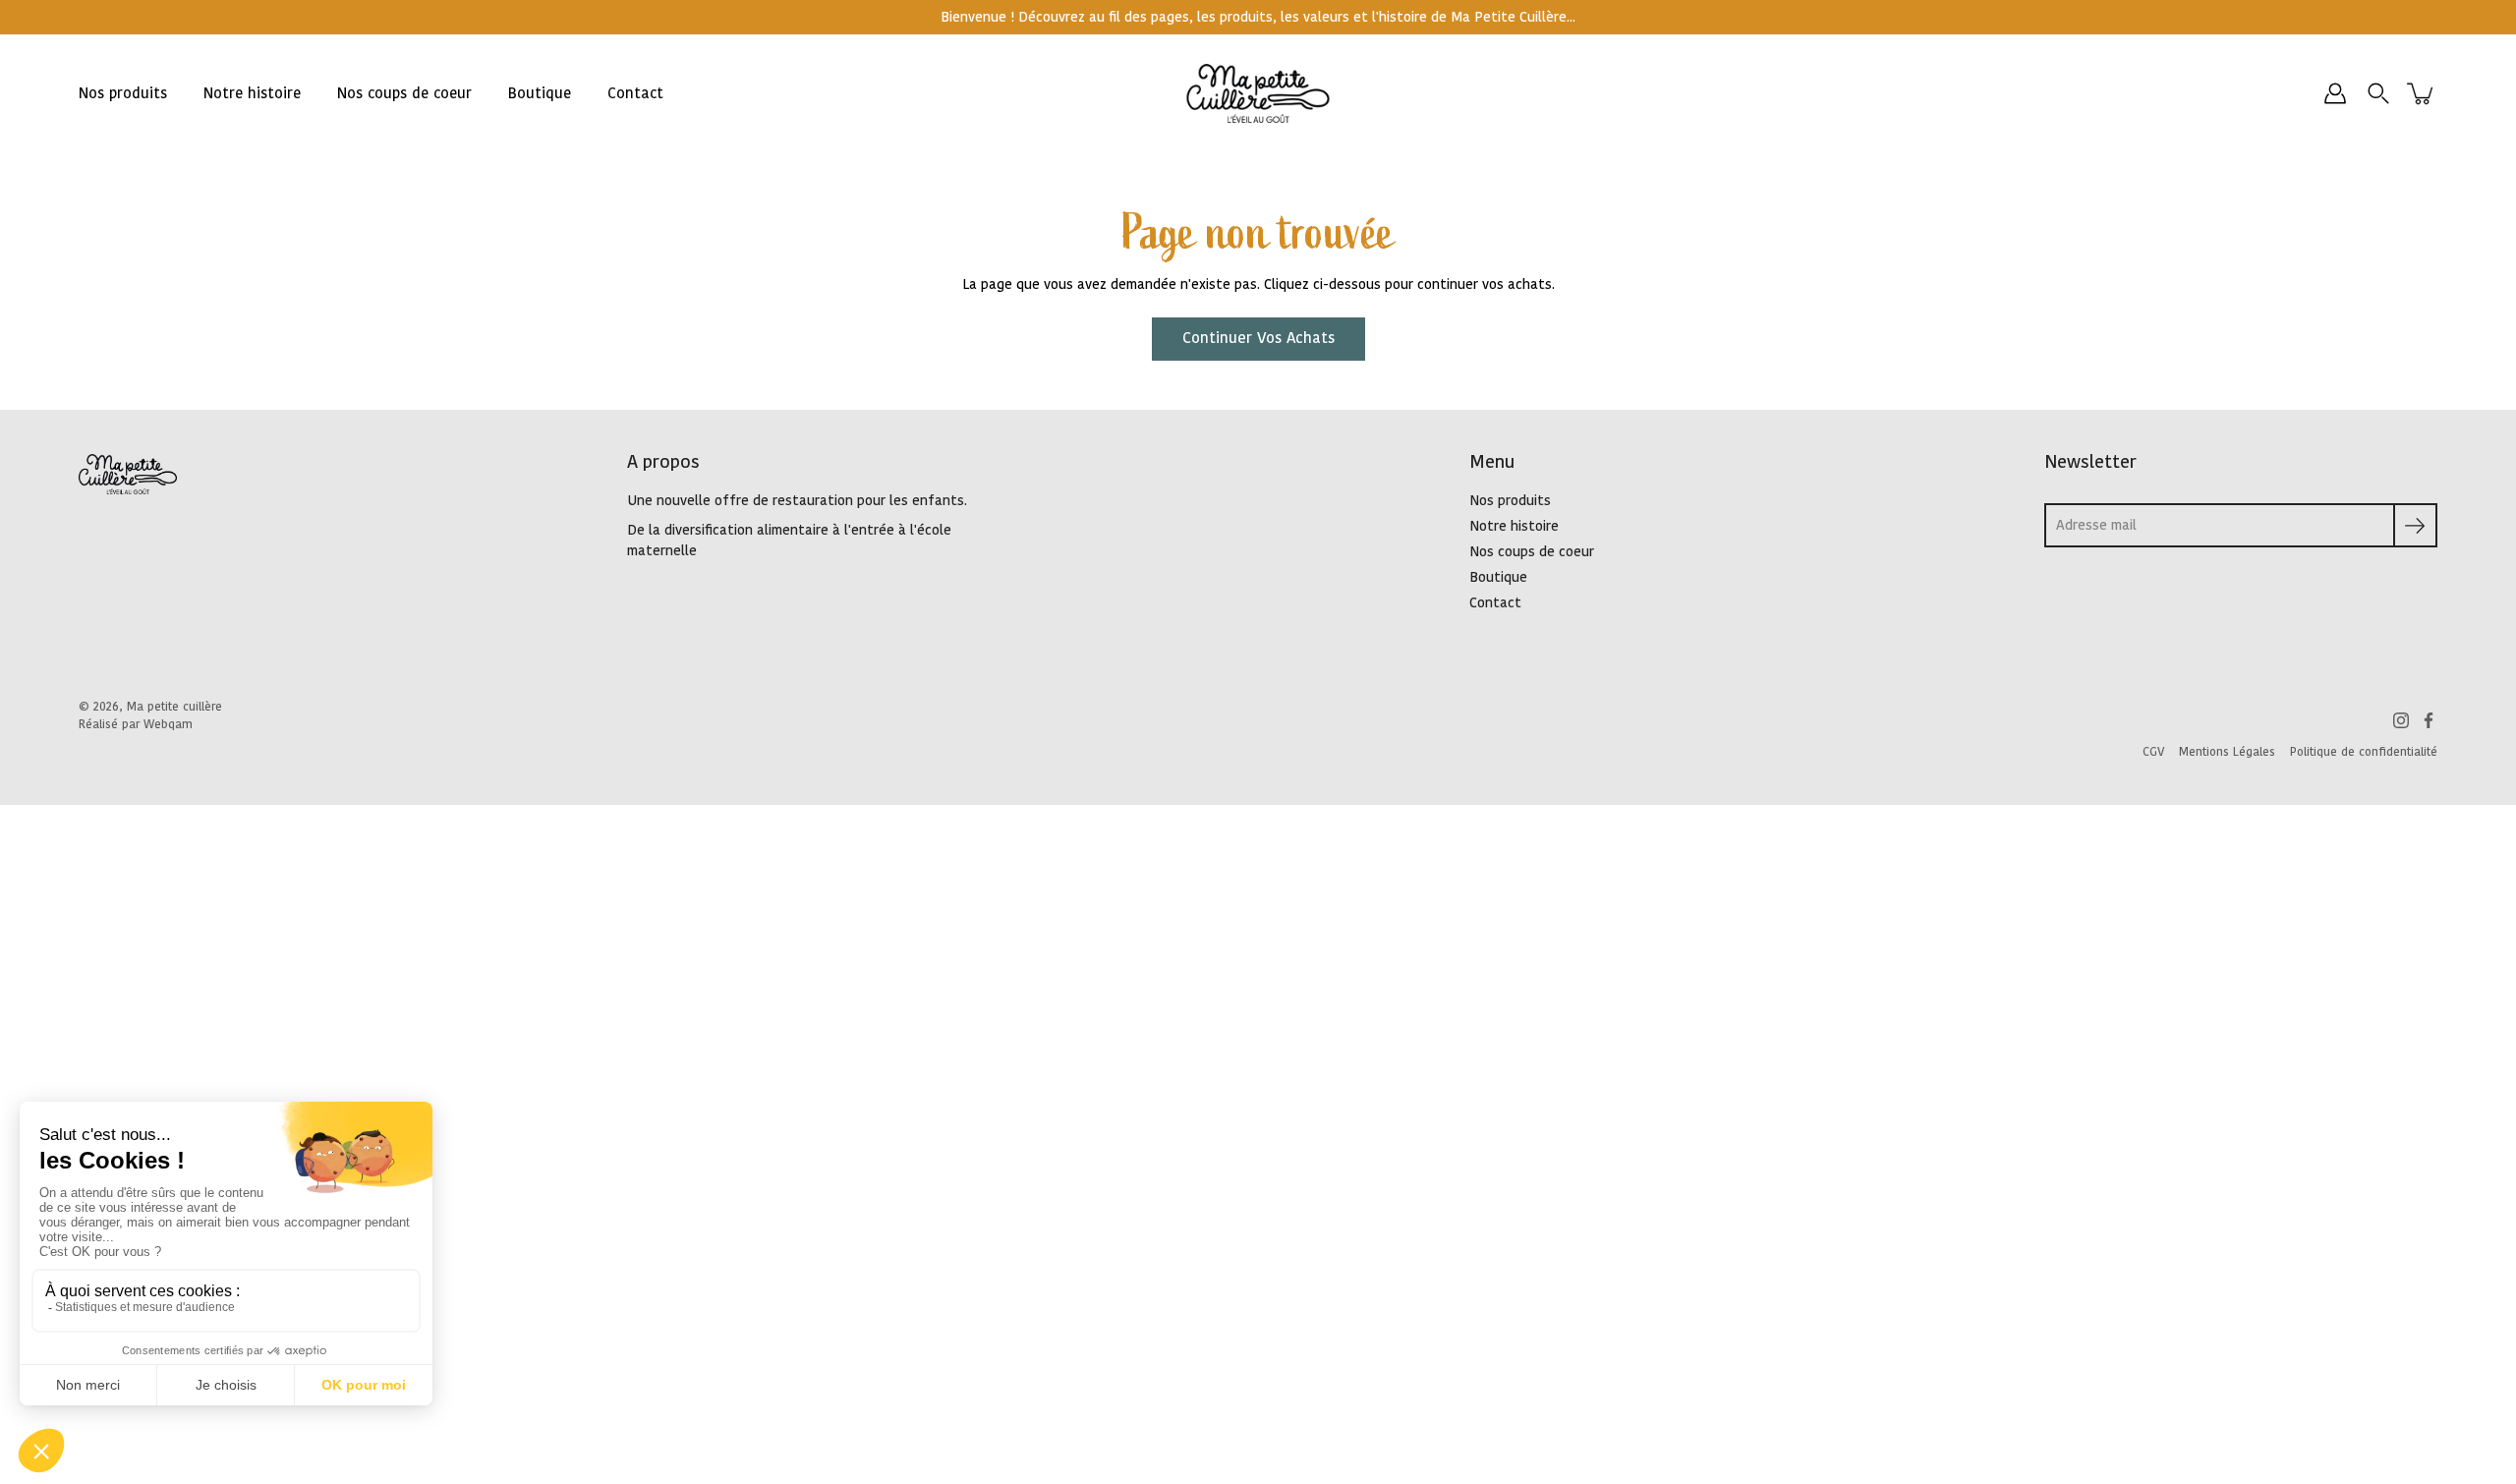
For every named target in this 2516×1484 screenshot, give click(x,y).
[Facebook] (2429, 720)
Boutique (540, 94)
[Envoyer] (2415, 525)
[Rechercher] (2378, 93)
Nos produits (123, 94)
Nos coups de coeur (404, 94)
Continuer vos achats (1258, 339)
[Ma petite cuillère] (1258, 93)
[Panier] (2422, 93)
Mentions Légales (2227, 752)
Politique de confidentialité (2364, 752)
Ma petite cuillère (174, 707)
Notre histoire (252, 94)
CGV (2153, 752)
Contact (635, 94)
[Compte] (2335, 93)
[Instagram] (2401, 720)
